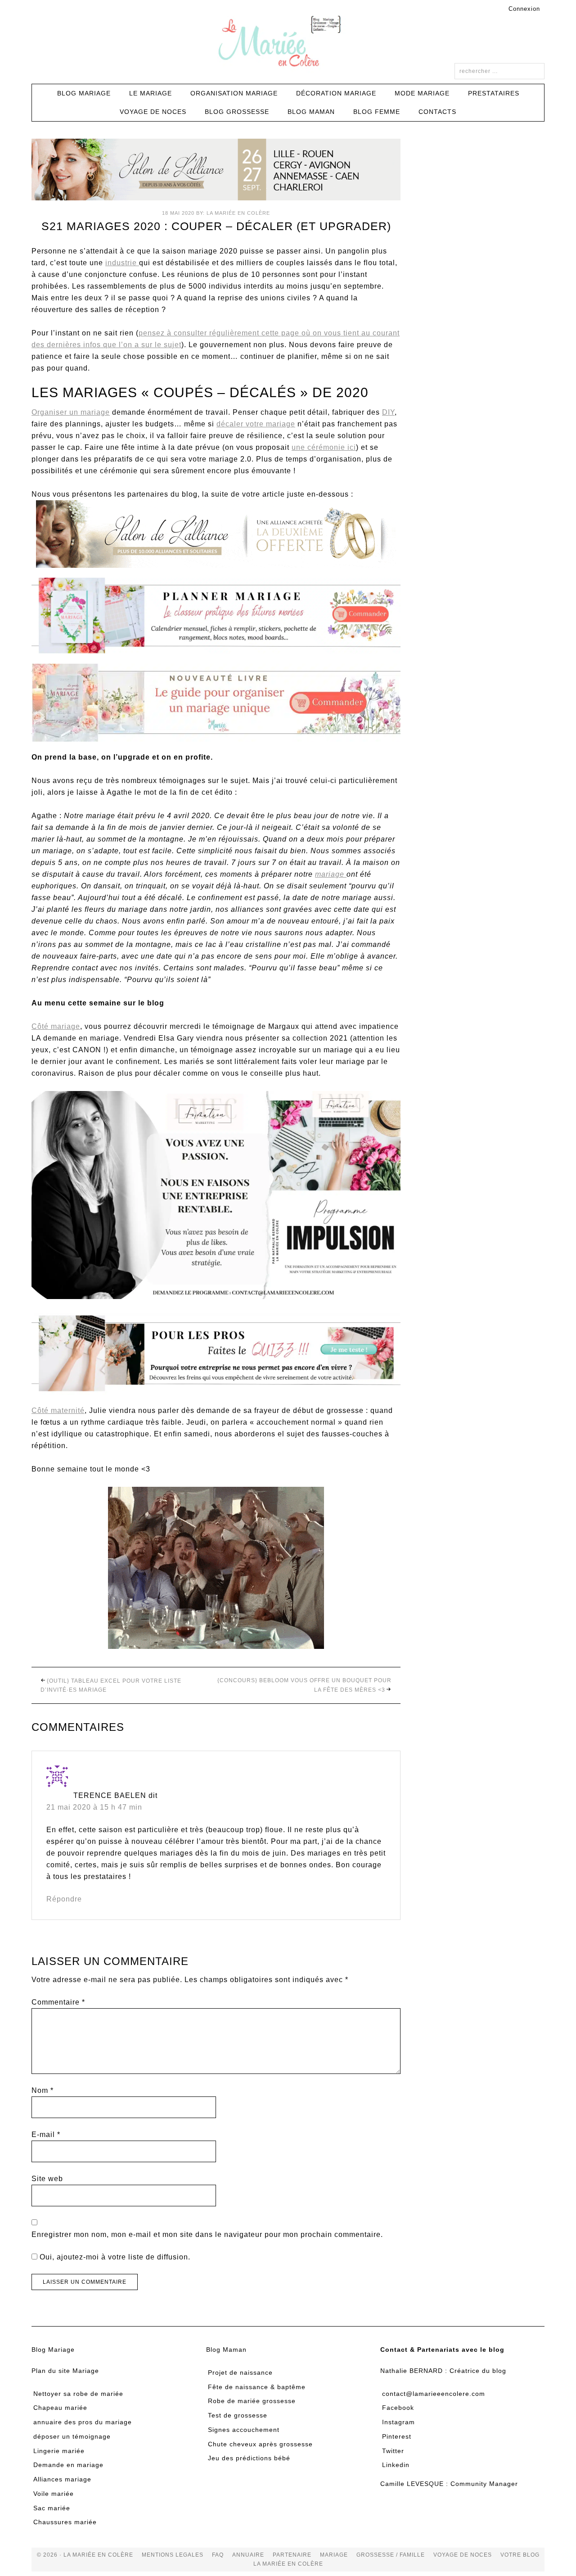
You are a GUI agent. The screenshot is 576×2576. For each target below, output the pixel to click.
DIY (388, 412)
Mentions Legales (173, 2555)
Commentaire (58, 2002)
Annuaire (248, 2555)
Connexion (524, 9)
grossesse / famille (391, 2555)
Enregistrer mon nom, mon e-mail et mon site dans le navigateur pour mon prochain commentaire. (207, 2234)
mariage (331, 874)
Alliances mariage (62, 2479)
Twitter (393, 2451)
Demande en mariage (68, 2465)
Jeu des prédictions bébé (249, 2458)
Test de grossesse (238, 2415)
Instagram (398, 2422)
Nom (43, 2090)
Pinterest (397, 2436)
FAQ (218, 2555)
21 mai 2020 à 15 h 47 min (94, 1807)
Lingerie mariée (59, 2451)
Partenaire (292, 2555)
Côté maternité (58, 1410)
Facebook (398, 2408)
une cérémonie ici (324, 447)
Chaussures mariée (65, 2522)
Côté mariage (56, 1026)
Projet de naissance (240, 2372)
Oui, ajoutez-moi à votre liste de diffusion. (114, 2257)
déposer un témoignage (72, 2436)
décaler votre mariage (256, 424)
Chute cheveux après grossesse (260, 2444)
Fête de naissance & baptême (257, 2387)
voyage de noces (463, 2555)
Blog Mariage (53, 2350)
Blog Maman (226, 2350)
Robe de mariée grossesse (252, 2401)
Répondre (64, 1899)
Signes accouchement (244, 2430)
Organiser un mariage (71, 412)
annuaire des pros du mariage (83, 2422)
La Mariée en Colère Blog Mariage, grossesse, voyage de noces (288, 43)
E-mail (46, 2135)
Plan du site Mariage (65, 2371)
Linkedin (396, 2465)
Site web (47, 2179)
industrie (122, 263)
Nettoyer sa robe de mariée (78, 2394)
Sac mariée (52, 2508)
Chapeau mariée (60, 2408)
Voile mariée (54, 2494)
